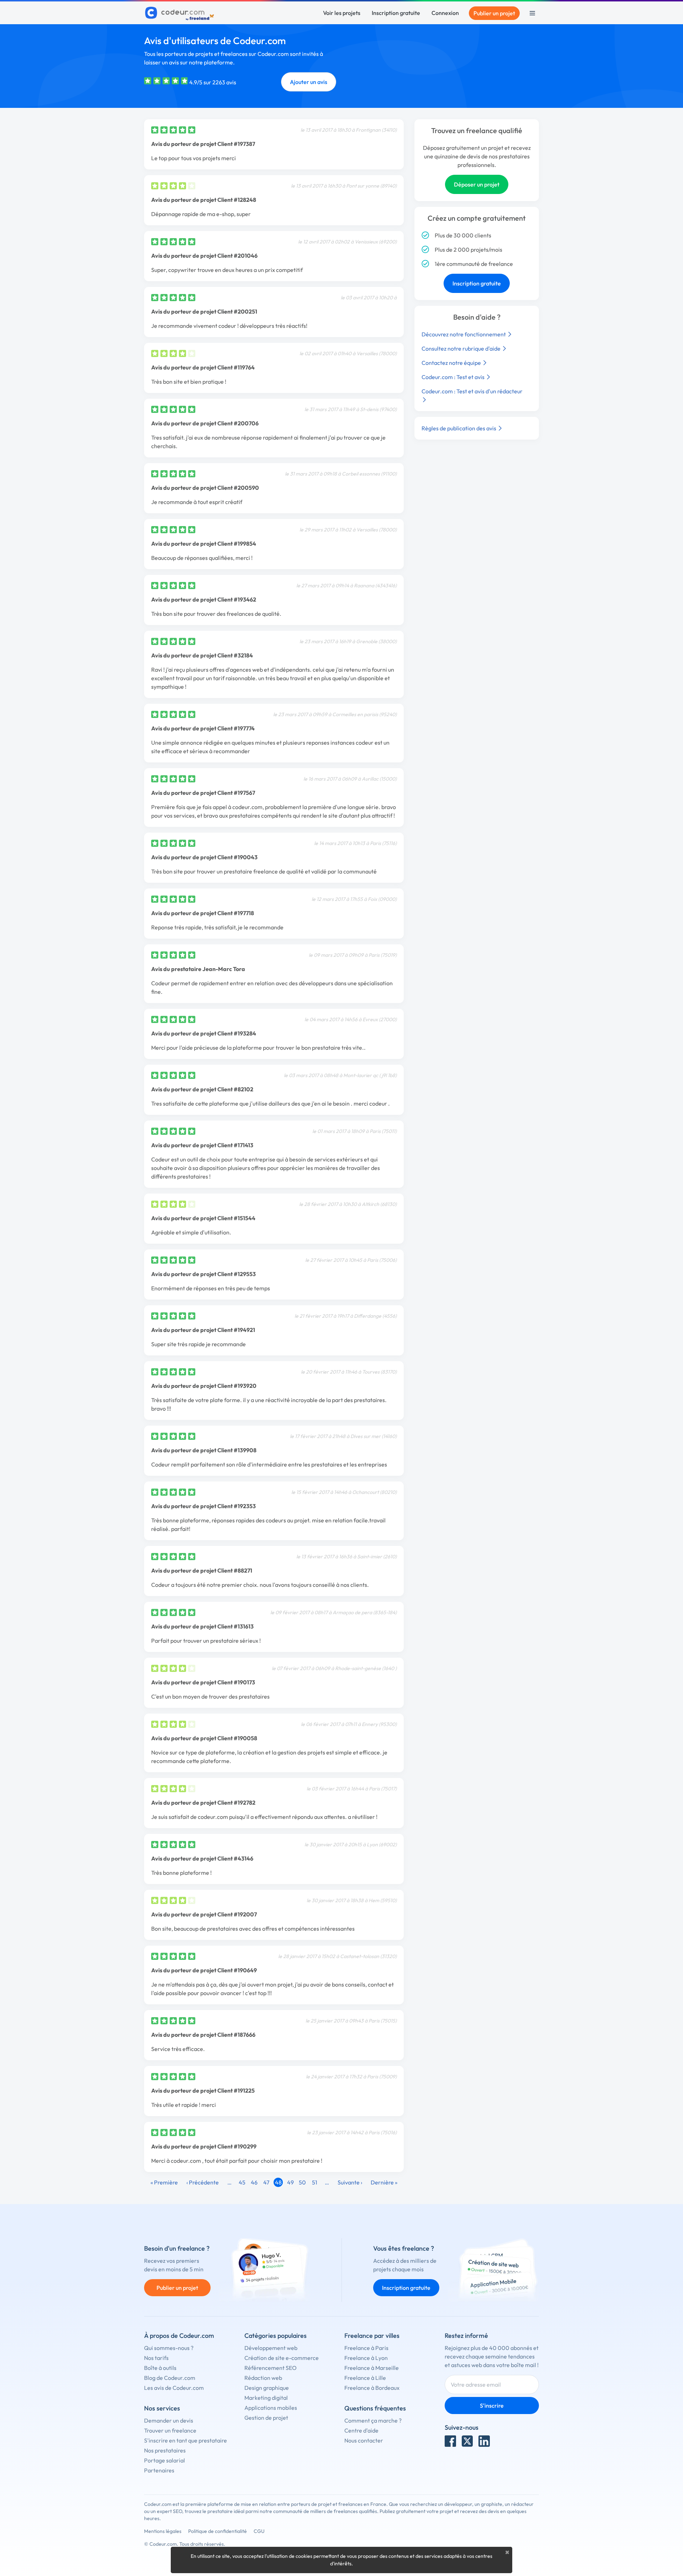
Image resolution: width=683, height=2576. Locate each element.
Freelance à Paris (366, 2348)
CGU (259, 2531)
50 (302, 2182)
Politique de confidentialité (218, 2531)
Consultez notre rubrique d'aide (462, 348)
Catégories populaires (276, 2336)
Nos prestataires (165, 2450)
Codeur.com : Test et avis (454, 377)
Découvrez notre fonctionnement (464, 334)
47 (266, 2182)
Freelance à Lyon (366, 2358)
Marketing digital (266, 2398)
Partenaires (159, 2470)
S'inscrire (492, 2406)
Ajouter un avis (309, 82)
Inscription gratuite (396, 13)
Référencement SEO (271, 2368)
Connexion (445, 13)
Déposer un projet (477, 184)
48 (278, 2182)
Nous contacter (364, 2440)
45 (242, 2182)
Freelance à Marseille (372, 2368)
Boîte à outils (160, 2368)
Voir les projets (342, 13)
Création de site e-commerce (282, 2358)
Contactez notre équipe (452, 363)
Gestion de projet (266, 2418)
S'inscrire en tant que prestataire (186, 2440)
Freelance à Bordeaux (372, 2388)
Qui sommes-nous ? (169, 2348)
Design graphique (267, 2388)
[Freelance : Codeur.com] (181, 13)
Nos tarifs (156, 2358)
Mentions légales (163, 2531)
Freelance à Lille (365, 2378)
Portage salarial (165, 2460)
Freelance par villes (372, 2336)
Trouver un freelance (170, 2430)
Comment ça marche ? (373, 2420)
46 (254, 2182)
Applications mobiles (271, 2408)
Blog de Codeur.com (170, 2378)
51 (315, 2182)
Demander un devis (169, 2420)
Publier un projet (494, 13)
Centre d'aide (361, 2430)
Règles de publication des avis (459, 428)
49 (290, 2182)
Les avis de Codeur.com (174, 2388)
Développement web (271, 2348)
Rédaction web (263, 2378)
